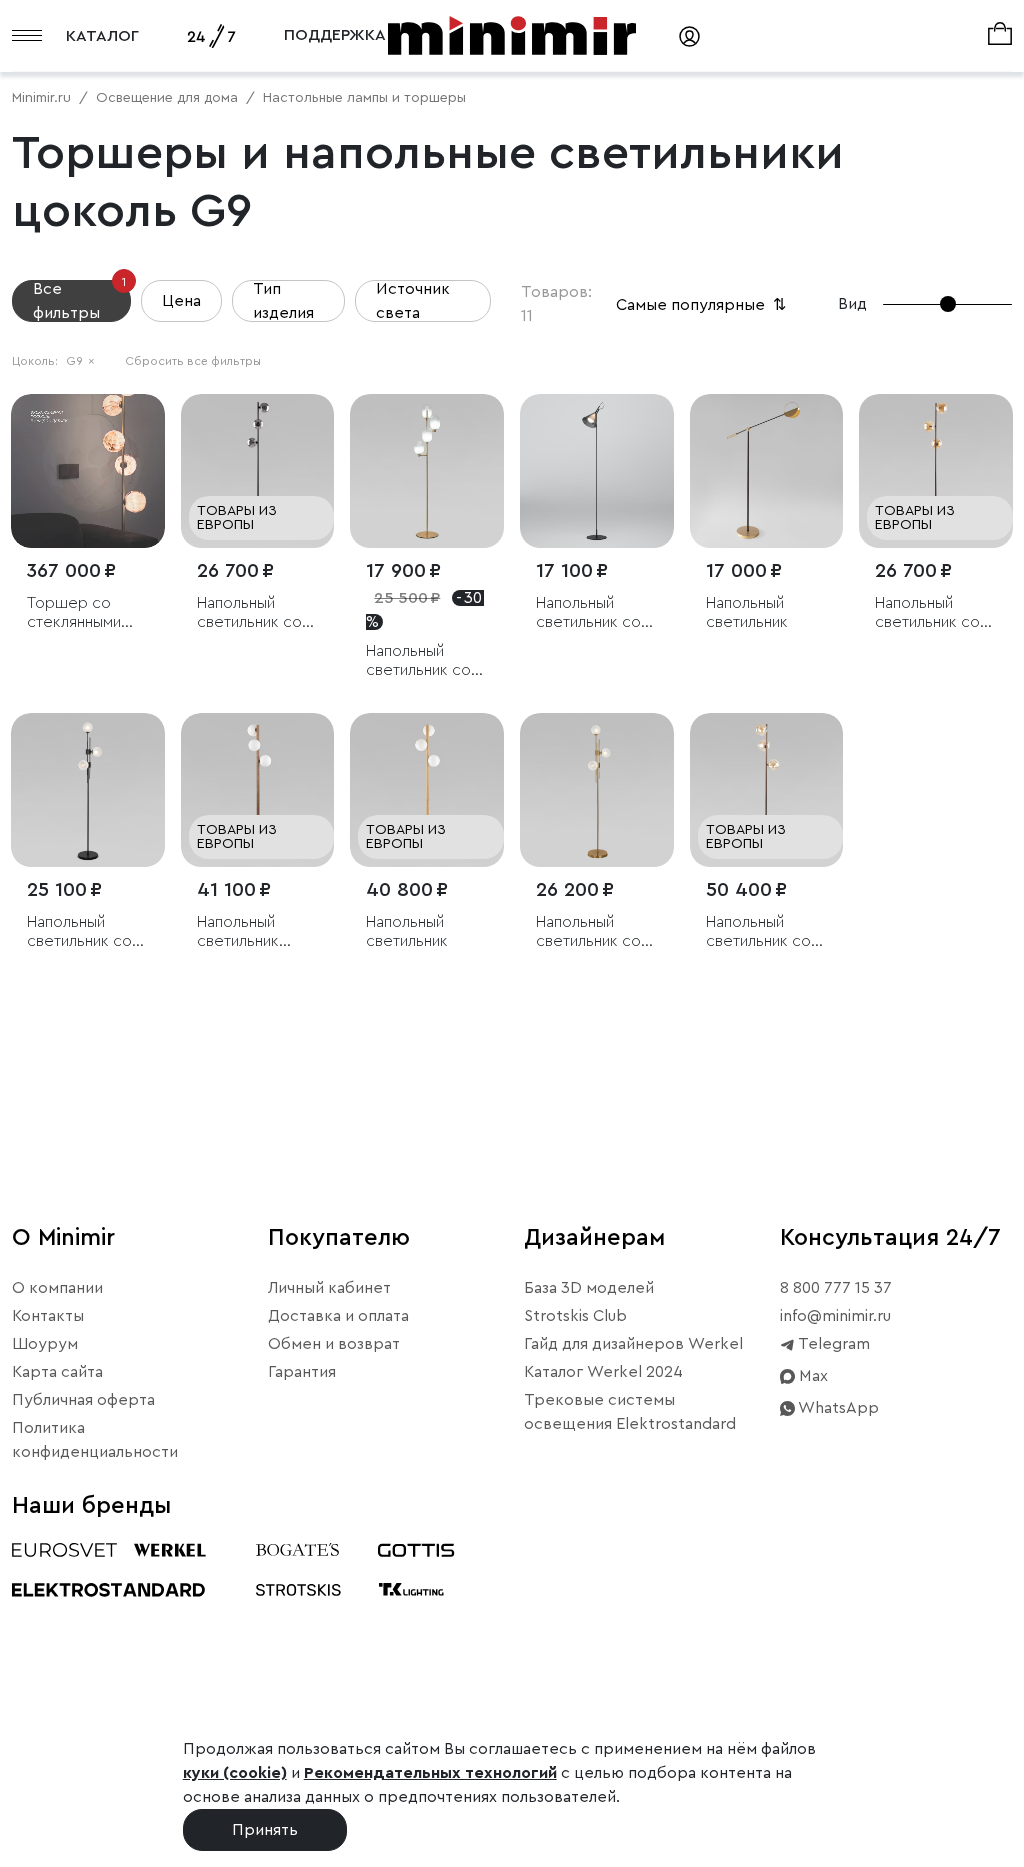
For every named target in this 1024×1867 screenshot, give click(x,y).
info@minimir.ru (835, 1316)
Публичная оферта (83, 1400)
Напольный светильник (747, 612)
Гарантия (302, 1372)
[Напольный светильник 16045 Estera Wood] (258, 790)
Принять (265, 1830)
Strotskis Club (575, 1316)
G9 (80, 361)
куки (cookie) (235, 1773)
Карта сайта (57, 1372)
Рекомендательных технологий (430, 1773)
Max (811, 1376)
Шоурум (45, 1344)
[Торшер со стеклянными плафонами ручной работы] (88, 471)
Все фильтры (79, 300)
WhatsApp (837, 1408)
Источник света (413, 301)
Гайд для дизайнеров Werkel (633, 1344)
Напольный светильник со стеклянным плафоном (588, 613)
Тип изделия (283, 301)
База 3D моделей (589, 1288)
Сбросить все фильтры (193, 361)
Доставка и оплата (338, 1316)
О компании (57, 1288)
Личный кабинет (329, 1288)
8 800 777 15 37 (836, 1288)
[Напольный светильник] (767, 471)
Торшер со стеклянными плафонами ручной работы (82, 613)
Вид (852, 304)
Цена (181, 301)
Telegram (832, 1344)
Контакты (48, 1316)
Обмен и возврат (334, 1344)
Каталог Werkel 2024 (603, 1372)
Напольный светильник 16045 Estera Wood (243, 932)
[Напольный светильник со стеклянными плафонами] (258, 471)
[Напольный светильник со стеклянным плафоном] (597, 471)
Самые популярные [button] (703, 305)
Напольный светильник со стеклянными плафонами (249, 613)
